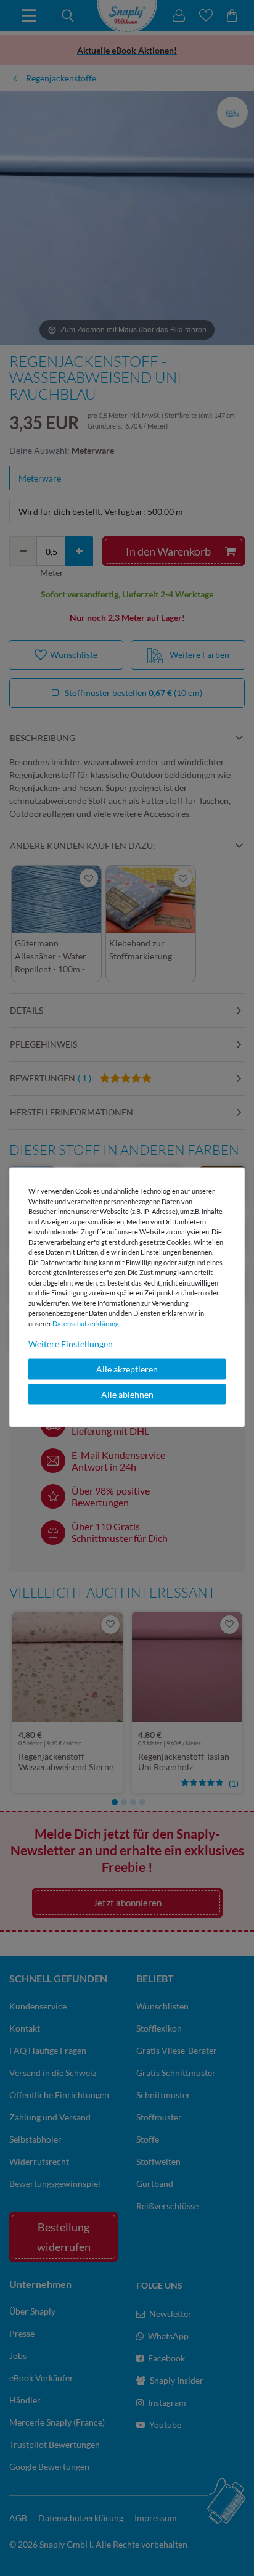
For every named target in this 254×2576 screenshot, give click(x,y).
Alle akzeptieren (127, 1369)
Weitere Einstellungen (71, 1344)
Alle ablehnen (127, 1394)
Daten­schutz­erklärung (86, 1323)
